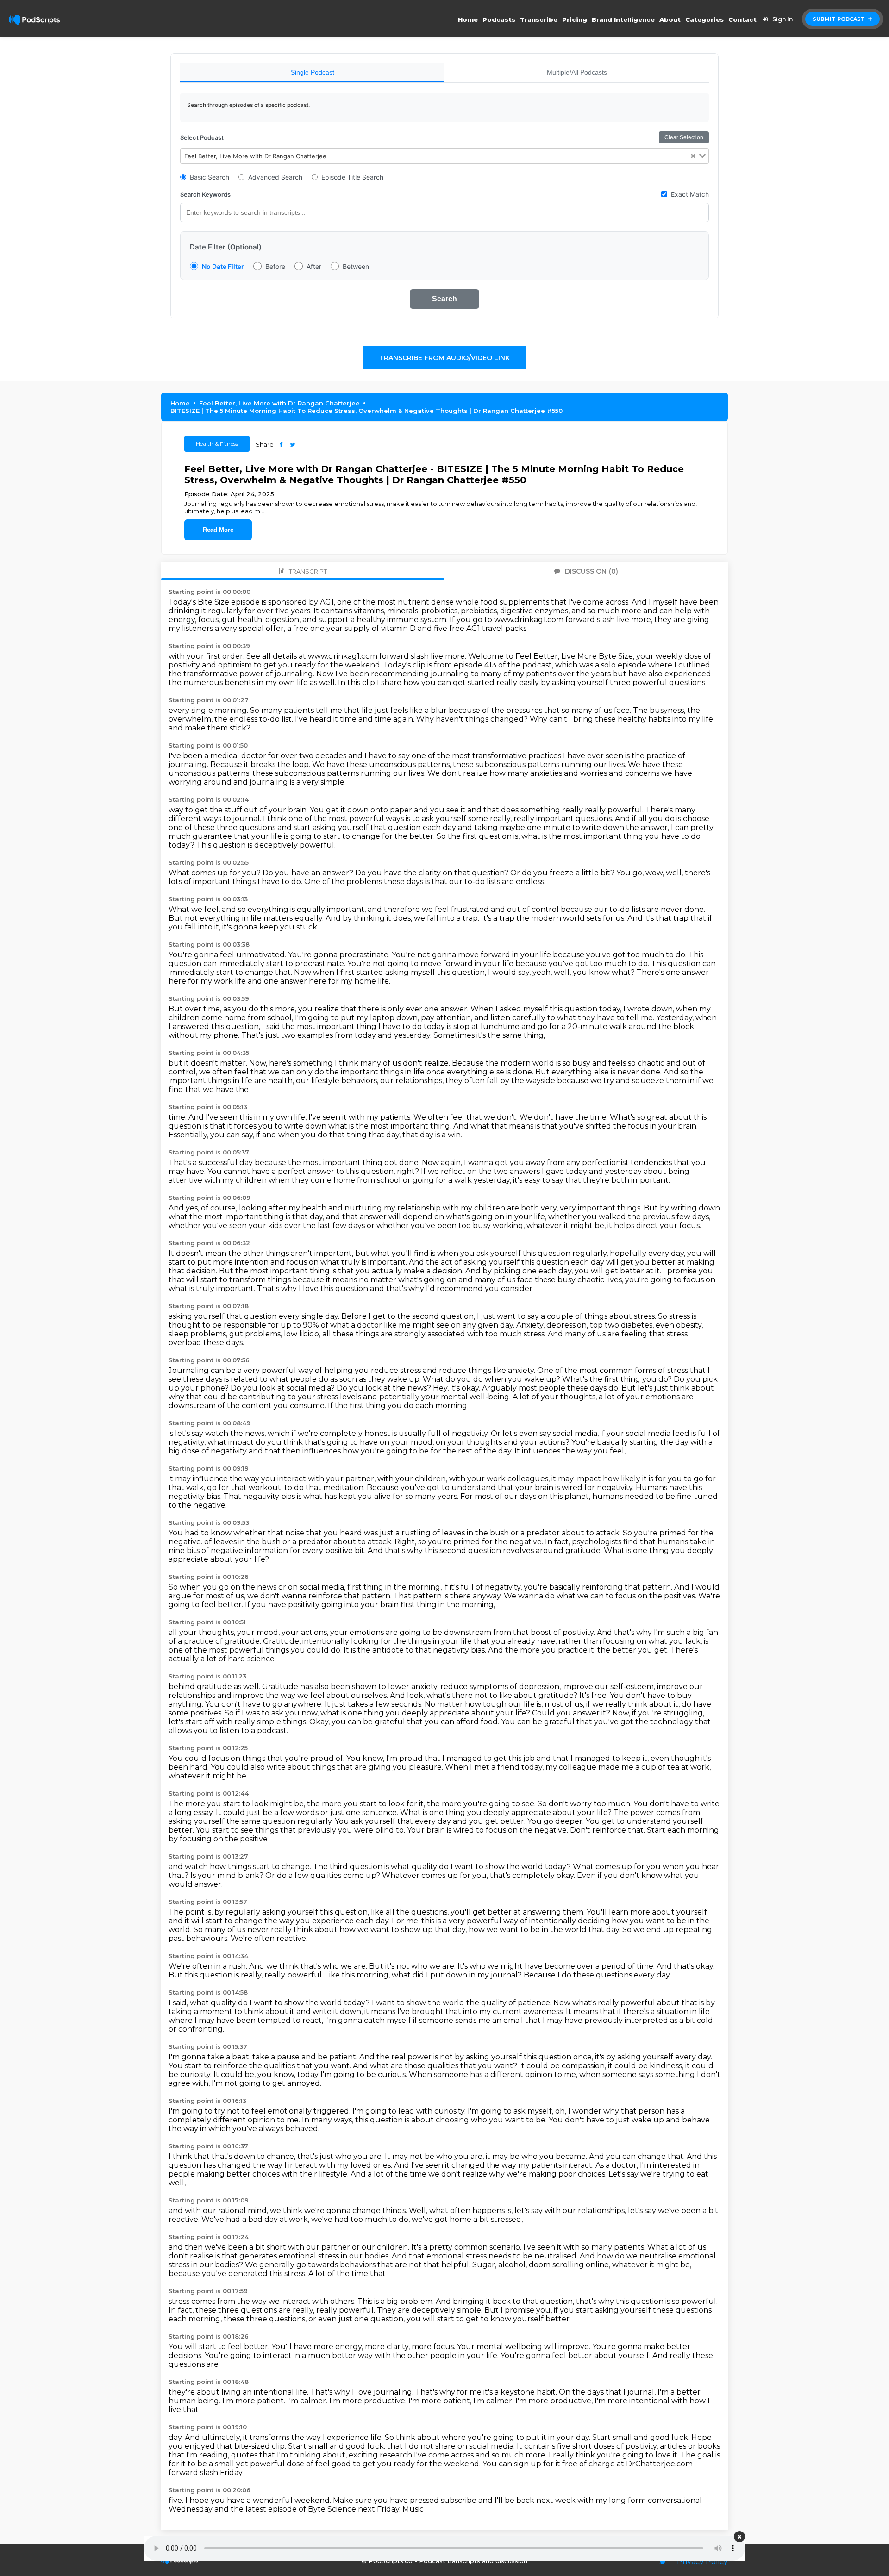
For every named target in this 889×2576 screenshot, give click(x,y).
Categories (704, 19)
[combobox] (444, 156)
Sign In (783, 19)
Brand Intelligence (623, 19)
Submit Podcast (839, 19)
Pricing (575, 19)
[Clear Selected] (693, 156)
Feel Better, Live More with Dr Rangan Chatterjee (279, 403)
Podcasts (499, 19)
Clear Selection (684, 137)
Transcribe (539, 19)
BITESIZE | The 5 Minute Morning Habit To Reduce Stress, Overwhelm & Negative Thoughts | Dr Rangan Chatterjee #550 (366, 411)
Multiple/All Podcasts (577, 72)
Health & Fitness (217, 444)
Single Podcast (313, 72)
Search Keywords (205, 194)
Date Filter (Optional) (226, 247)
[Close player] (739, 2537)
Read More (218, 530)
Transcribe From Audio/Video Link (444, 358)
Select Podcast (202, 137)
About (670, 19)
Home (468, 19)
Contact (742, 19)
